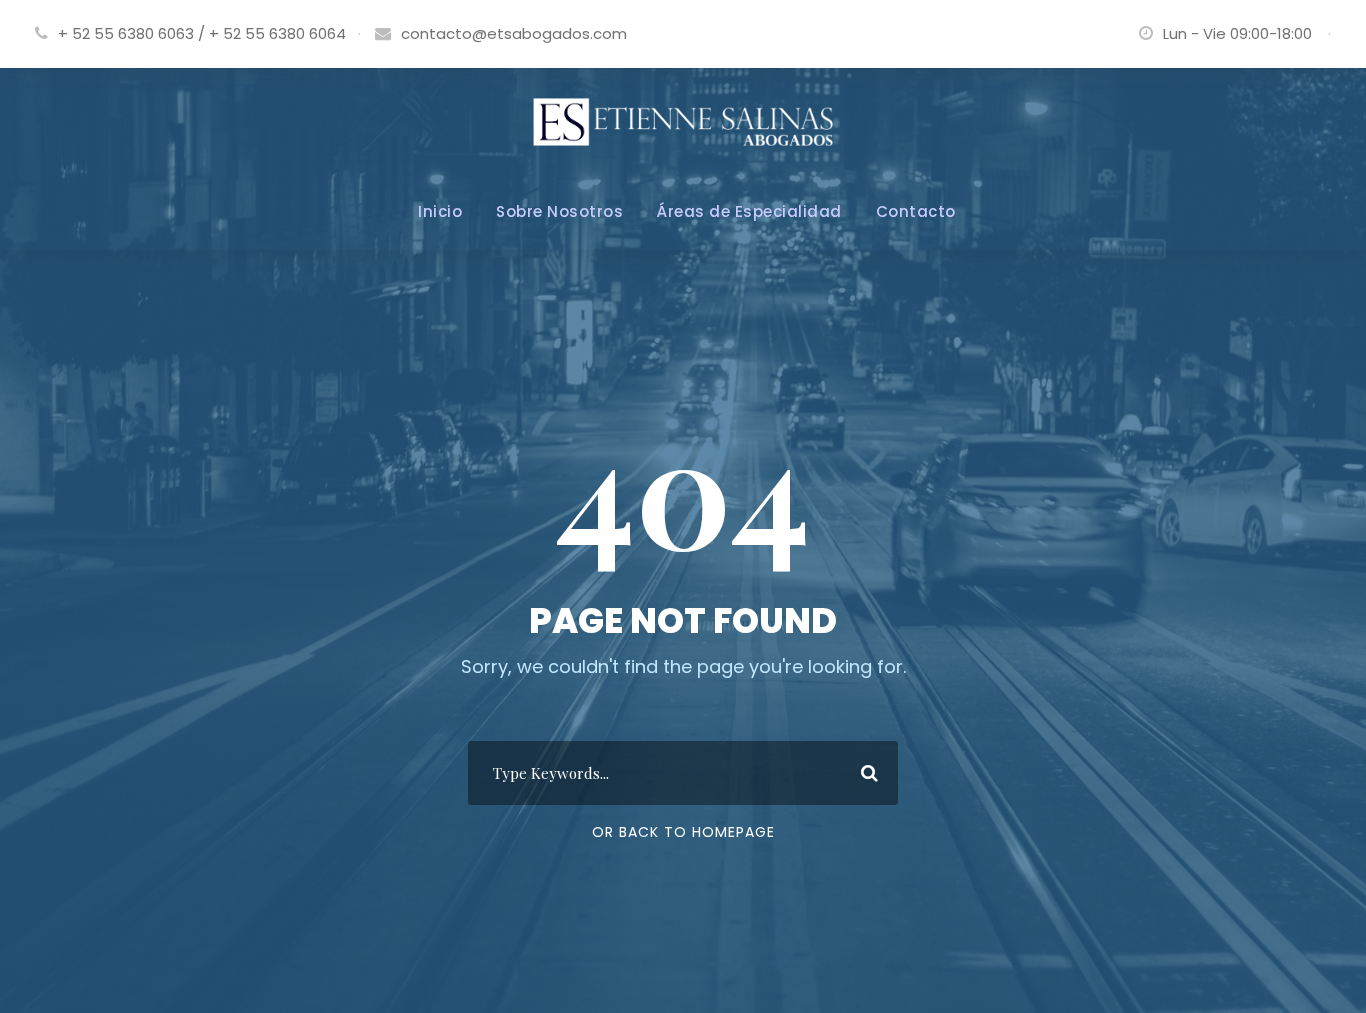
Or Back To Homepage (683, 832)
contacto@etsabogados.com (514, 33)
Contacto (916, 211)
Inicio (440, 211)
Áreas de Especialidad (749, 211)
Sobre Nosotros (559, 211)
